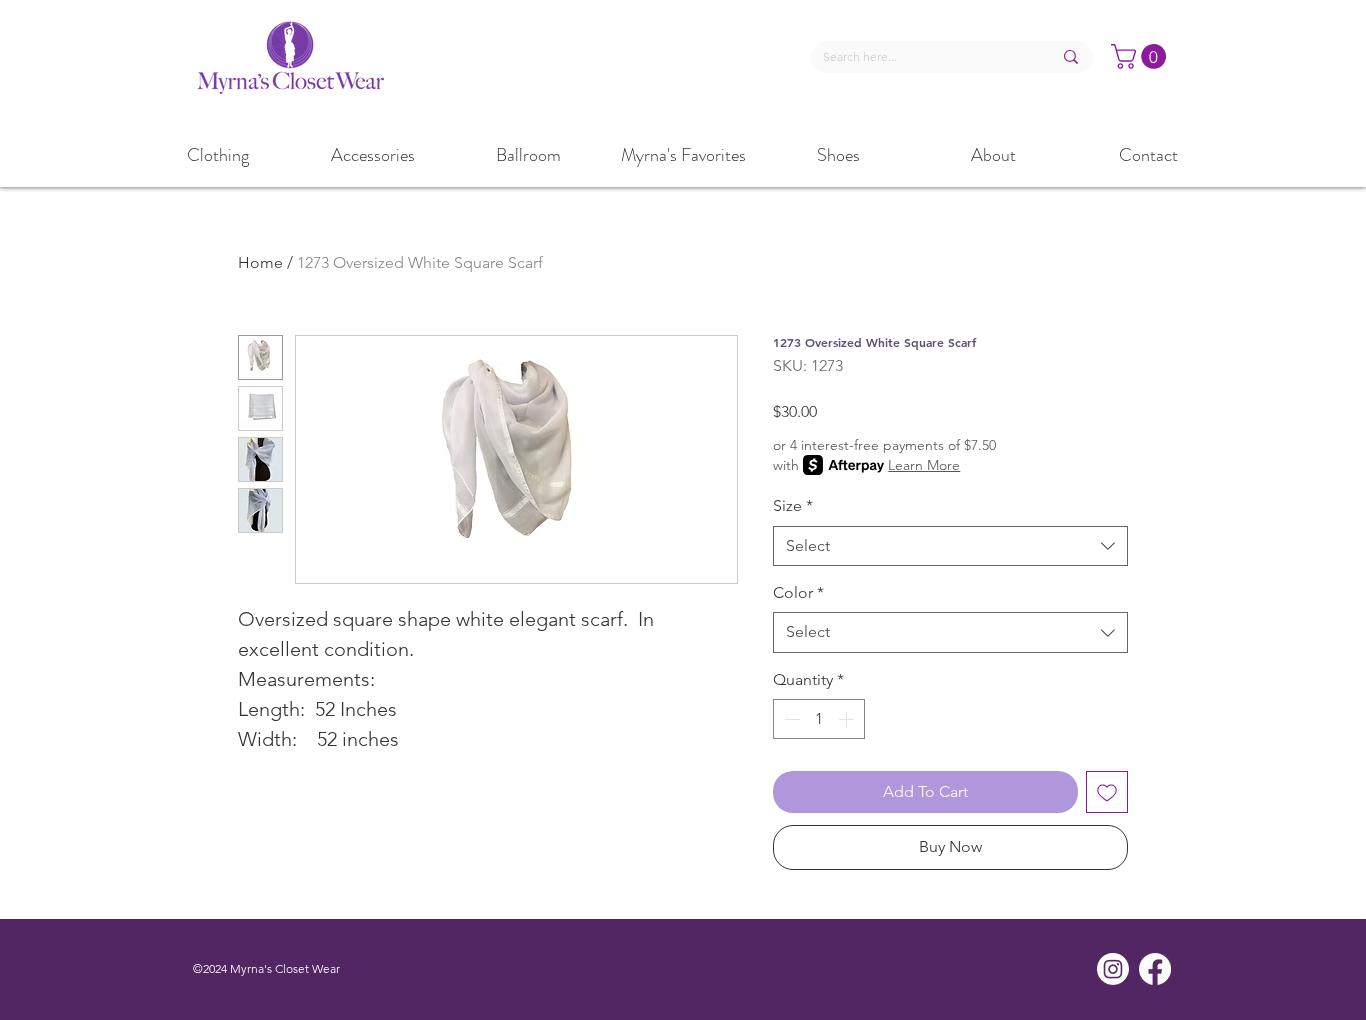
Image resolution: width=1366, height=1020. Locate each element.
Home (260, 262)
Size (793, 505)
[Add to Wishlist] (1107, 792)
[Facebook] (1155, 969)
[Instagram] (1113, 969)
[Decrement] (790, 719)
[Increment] (848, 719)
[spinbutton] (819, 719)
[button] (1141, 56)
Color (798, 592)
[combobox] (950, 546)
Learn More (924, 465)
